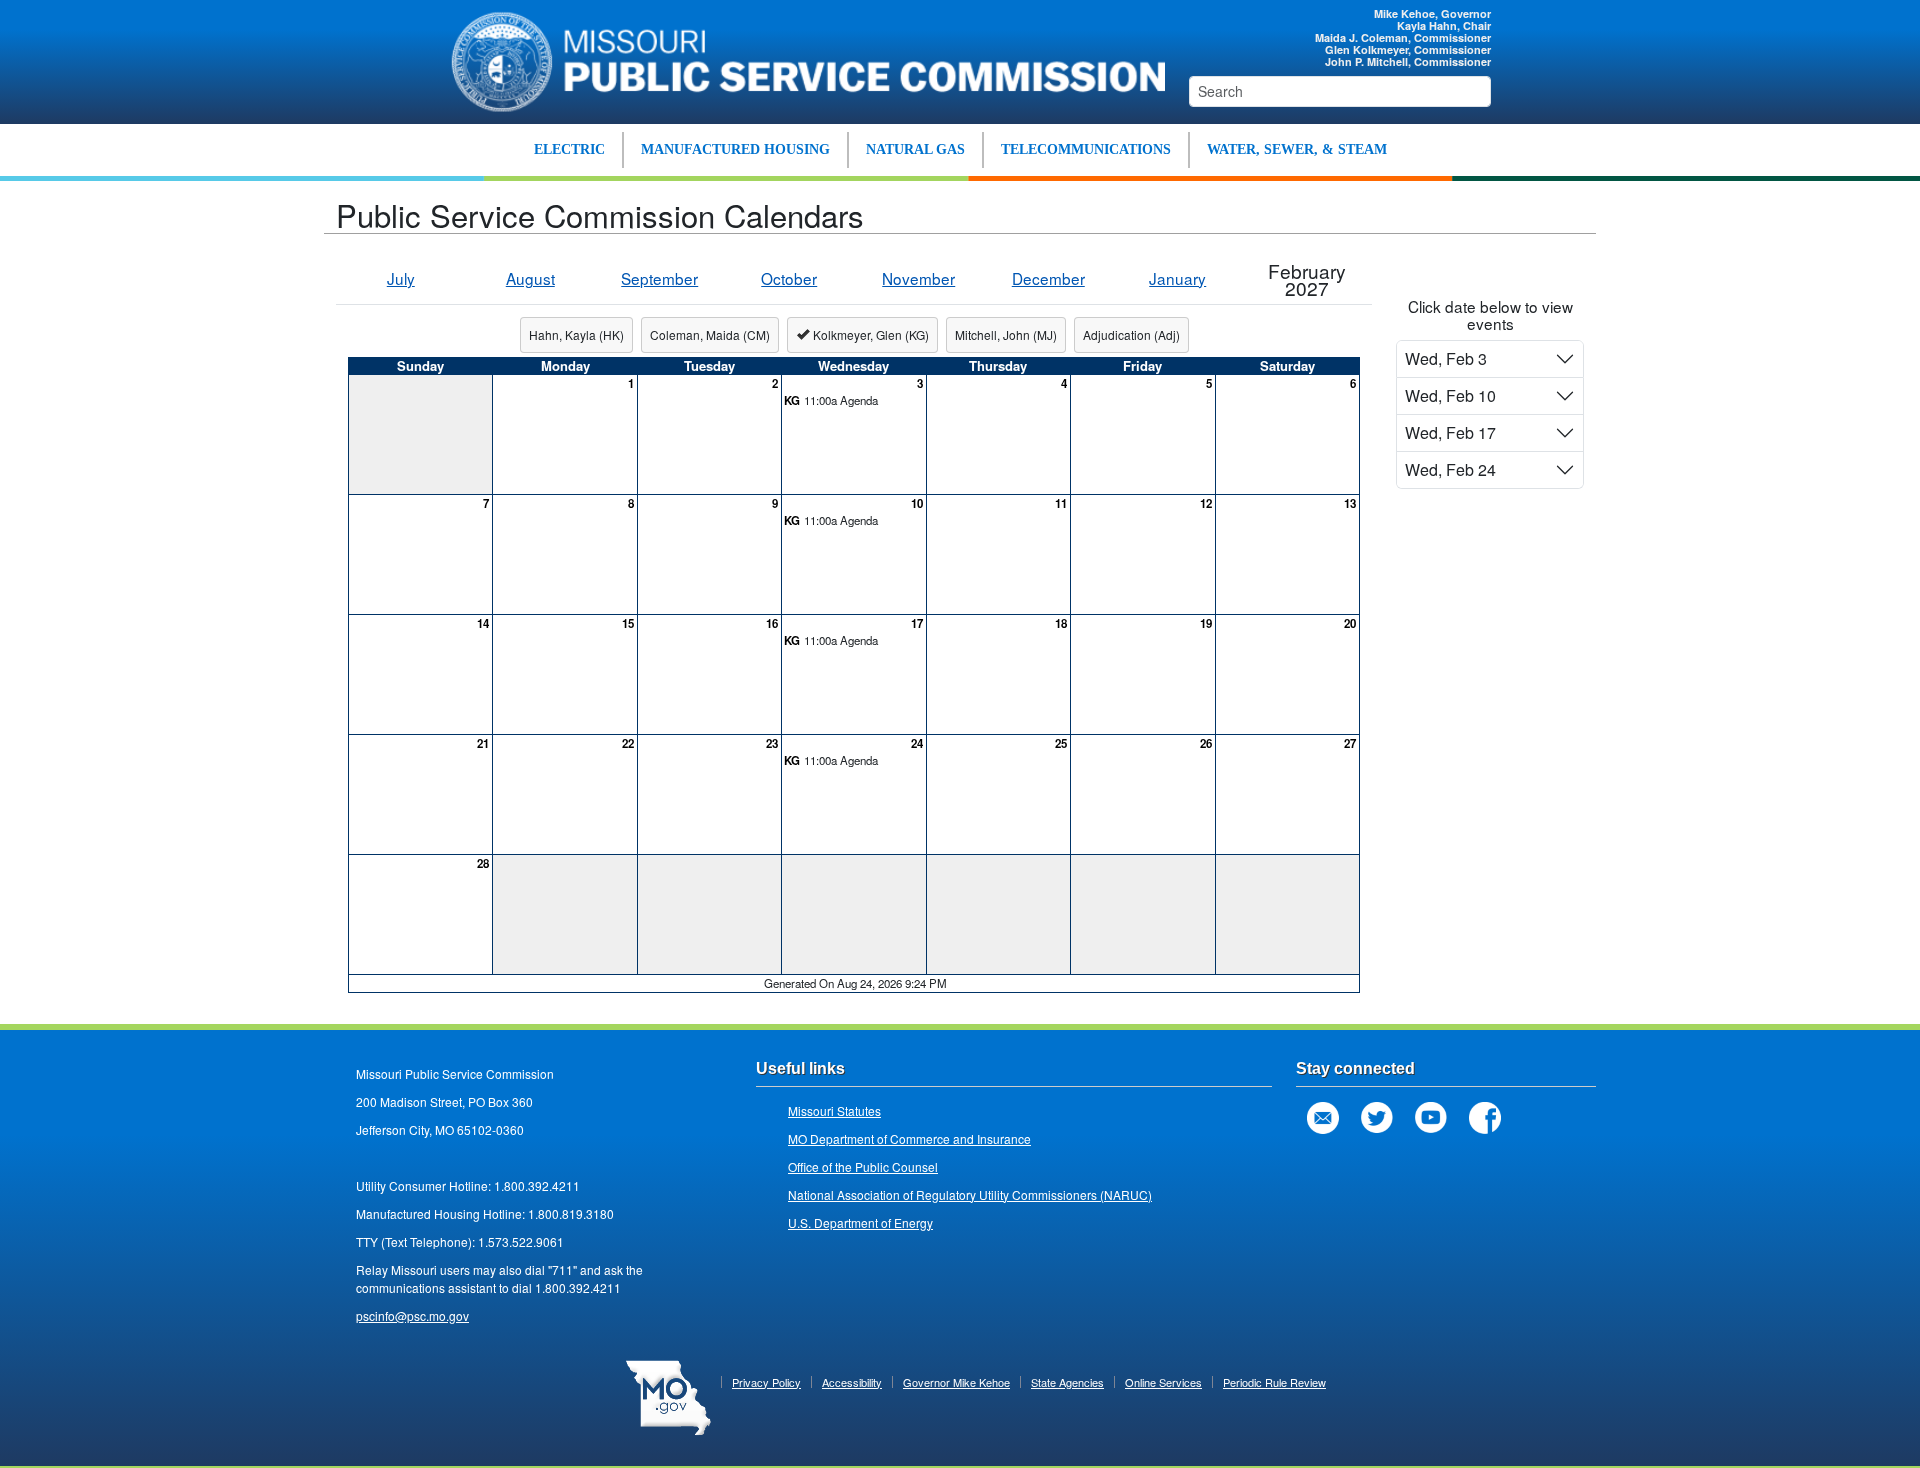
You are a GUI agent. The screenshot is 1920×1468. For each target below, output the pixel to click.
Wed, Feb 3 (1446, 358)
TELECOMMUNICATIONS (1086, 149)
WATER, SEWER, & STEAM (1297, 149)
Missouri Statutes (834, 1110)
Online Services (1163, 1382)
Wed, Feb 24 (1450, 469)
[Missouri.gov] (668, 1395)
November (918, 278)
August (530, 278)
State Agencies (1067, 1382)
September (659, 278)
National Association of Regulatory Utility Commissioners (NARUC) (970, 1194)
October (789, 278)
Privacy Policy (766, 1382)
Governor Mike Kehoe (956, 1382)
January (1177, 278)
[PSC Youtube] (1431, 1118)
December (1048, 278)
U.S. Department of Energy (860, 1222)
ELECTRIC (569, 149)
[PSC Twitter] (1377, 1118)
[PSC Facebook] (1485, 1118)
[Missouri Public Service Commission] (797, 59)
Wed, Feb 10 (1450, 395)
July (401, 278)
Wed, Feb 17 (1450, 432)
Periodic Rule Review (1274, 1382)
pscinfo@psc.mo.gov (412, 1315)
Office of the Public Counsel (863, 1166)
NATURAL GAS (915, 149)
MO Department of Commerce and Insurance (909, 1138)
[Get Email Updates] (1323, 1118)
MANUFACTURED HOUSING (735, 149)
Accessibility (852, 1382)
